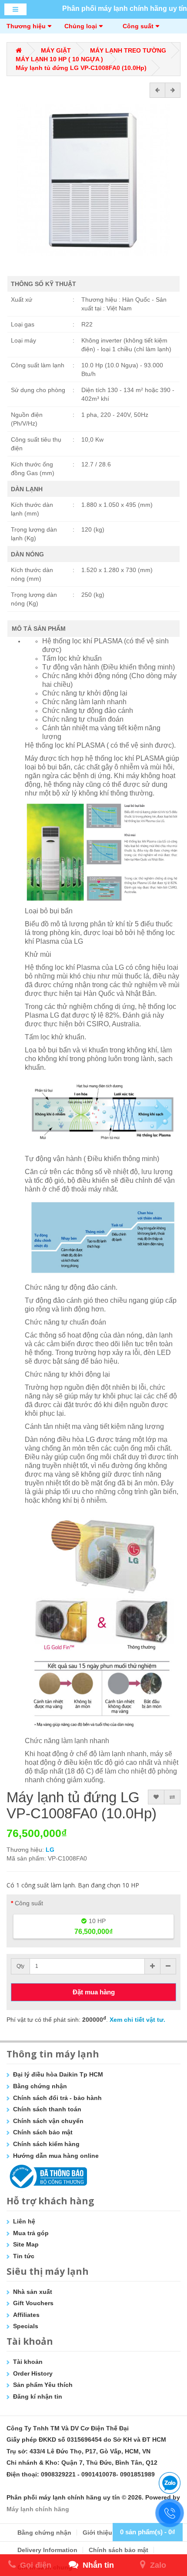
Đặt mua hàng (94, 1992)
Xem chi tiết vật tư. (137, 2020)
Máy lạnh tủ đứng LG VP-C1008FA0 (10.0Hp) (81, 68)
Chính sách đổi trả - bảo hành (57, 2098)
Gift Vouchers (33, 2303)
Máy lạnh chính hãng (38, 2509)
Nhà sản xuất (33, 2292)
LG (50, 1850)
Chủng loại (81, 26)
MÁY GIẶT (56, 50)
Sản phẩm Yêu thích (43, 2385)
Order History (33, 2373)
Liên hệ (24, 2221)
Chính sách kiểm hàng (46, 2144)
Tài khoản (28, 2362)
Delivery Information (47, 2550)
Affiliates (26, 2315)
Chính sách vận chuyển (48, 2121)
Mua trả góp (31, 2233)
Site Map (26, 2244)
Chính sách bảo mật (43, 2132)
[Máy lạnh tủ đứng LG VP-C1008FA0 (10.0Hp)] (93, 180)
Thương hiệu (26, 26)
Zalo (158, 2565)
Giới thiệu (97, 2533)
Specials (26, 2326)
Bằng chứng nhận (40, 2086)
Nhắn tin (98, 2565)
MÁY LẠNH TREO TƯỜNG (128, 50)
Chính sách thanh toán (47, 2109)
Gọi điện (36, 2565)
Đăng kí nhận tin (38, 2396)
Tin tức (24, 2256)
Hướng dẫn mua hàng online (56, 2156)
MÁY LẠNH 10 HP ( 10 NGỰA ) (59, 59)
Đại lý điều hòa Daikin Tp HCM (58, 2074)
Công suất (138, 26)
